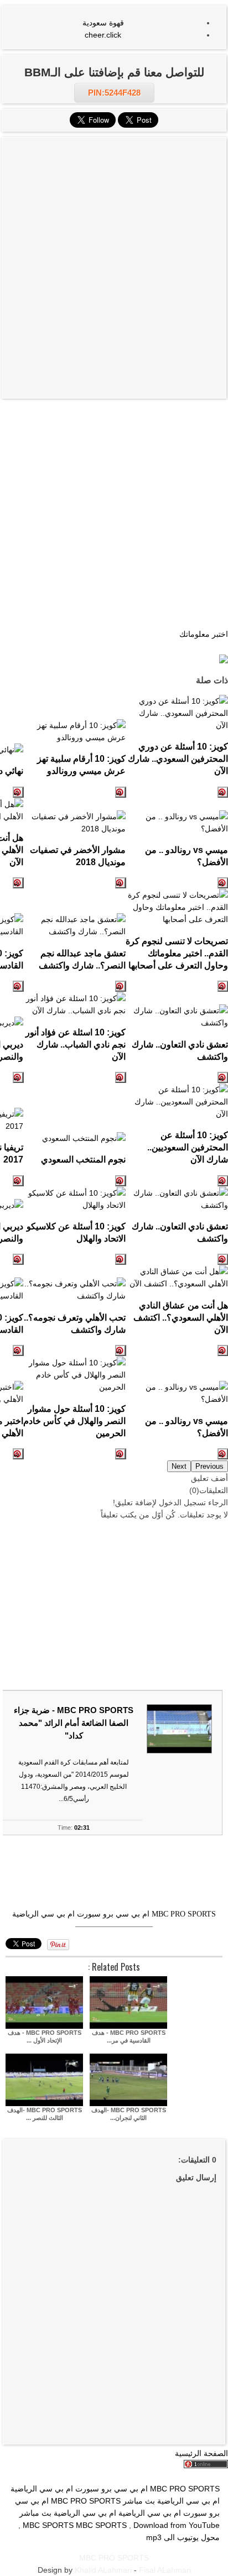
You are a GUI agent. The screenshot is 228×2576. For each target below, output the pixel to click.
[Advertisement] (114, 205)
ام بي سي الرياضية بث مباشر (171, 2501)
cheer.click (103, 35)
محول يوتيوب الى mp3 (183, 2537)
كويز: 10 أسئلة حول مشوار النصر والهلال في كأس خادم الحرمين (74, 1421)
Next (179, 1466)
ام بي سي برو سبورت (113, 1914)
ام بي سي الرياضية (43, 1914)
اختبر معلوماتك (204, 634)
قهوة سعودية (103, 23)
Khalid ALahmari (103, 2570)
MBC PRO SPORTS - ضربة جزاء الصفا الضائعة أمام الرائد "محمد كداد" (74, 1723)
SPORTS (111, 2525)
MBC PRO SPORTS (184, 1914)
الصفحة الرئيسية (201, 2453)
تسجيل (195, 1502)
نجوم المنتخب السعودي (83, 1159)
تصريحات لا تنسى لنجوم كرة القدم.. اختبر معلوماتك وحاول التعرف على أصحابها (177, 953)
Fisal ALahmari (165, 2570)
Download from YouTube (177, 2525)
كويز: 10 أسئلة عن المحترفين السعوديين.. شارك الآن (188, 1147)
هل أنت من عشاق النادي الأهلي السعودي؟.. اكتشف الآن (181, 1317)
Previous (209, 1466)
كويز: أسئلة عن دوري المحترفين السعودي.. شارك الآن (178, 758)
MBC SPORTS (48, 2525)
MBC (84, 2525)
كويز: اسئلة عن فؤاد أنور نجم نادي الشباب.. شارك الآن (76, 1044)
